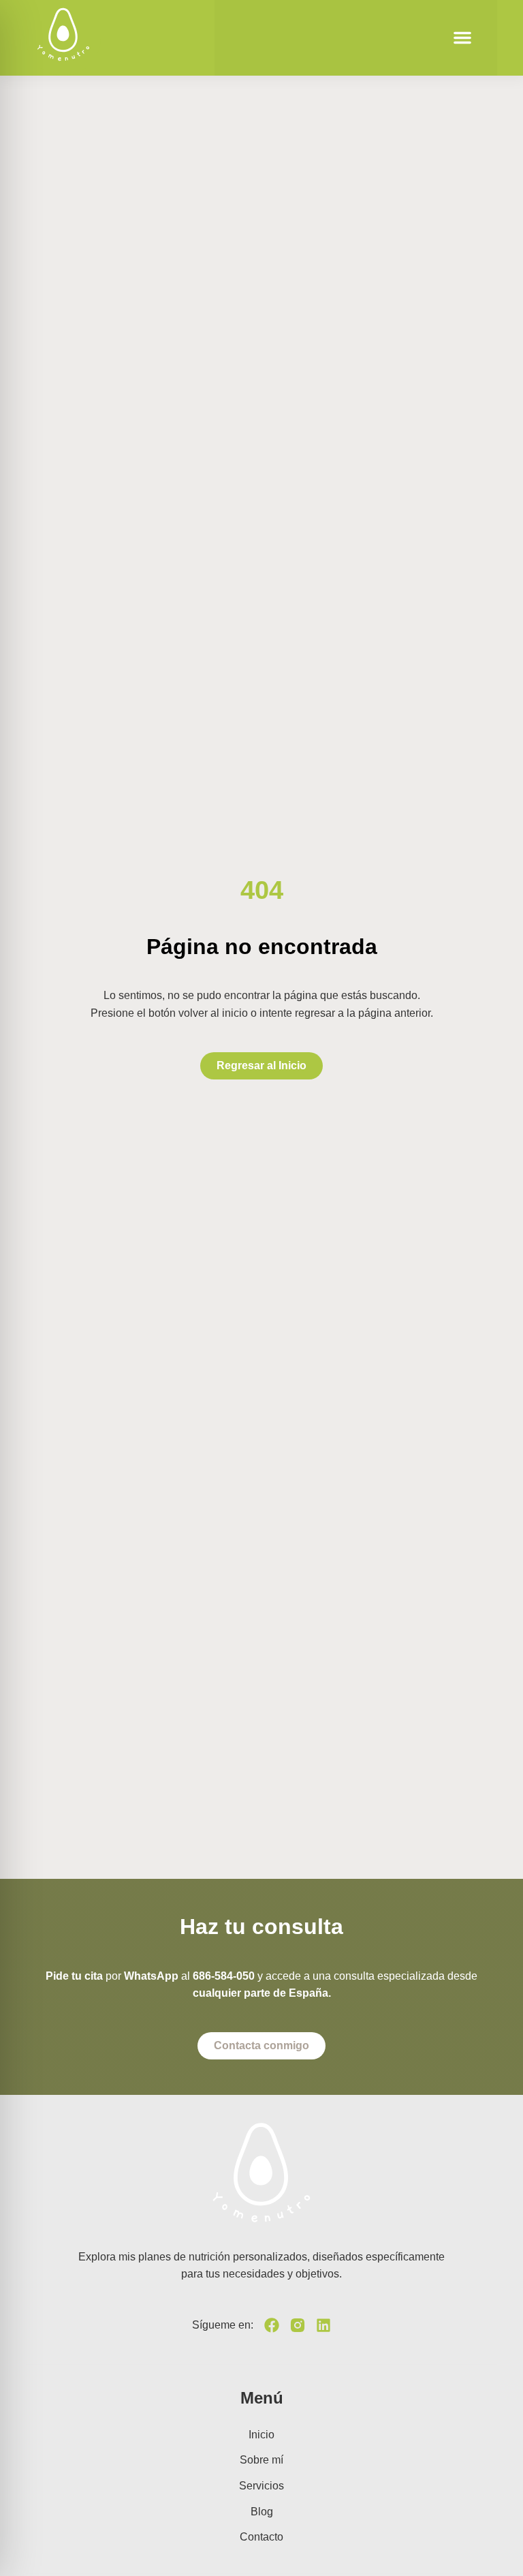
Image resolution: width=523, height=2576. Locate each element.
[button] (462, 37)
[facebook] (272, 2325)
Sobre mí (261, 2460)
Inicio (261, 2435)
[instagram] (298, 2325)
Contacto (261, 2537)
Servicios (261, 2486)
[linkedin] (323, 2325)
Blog (262, 2512)
